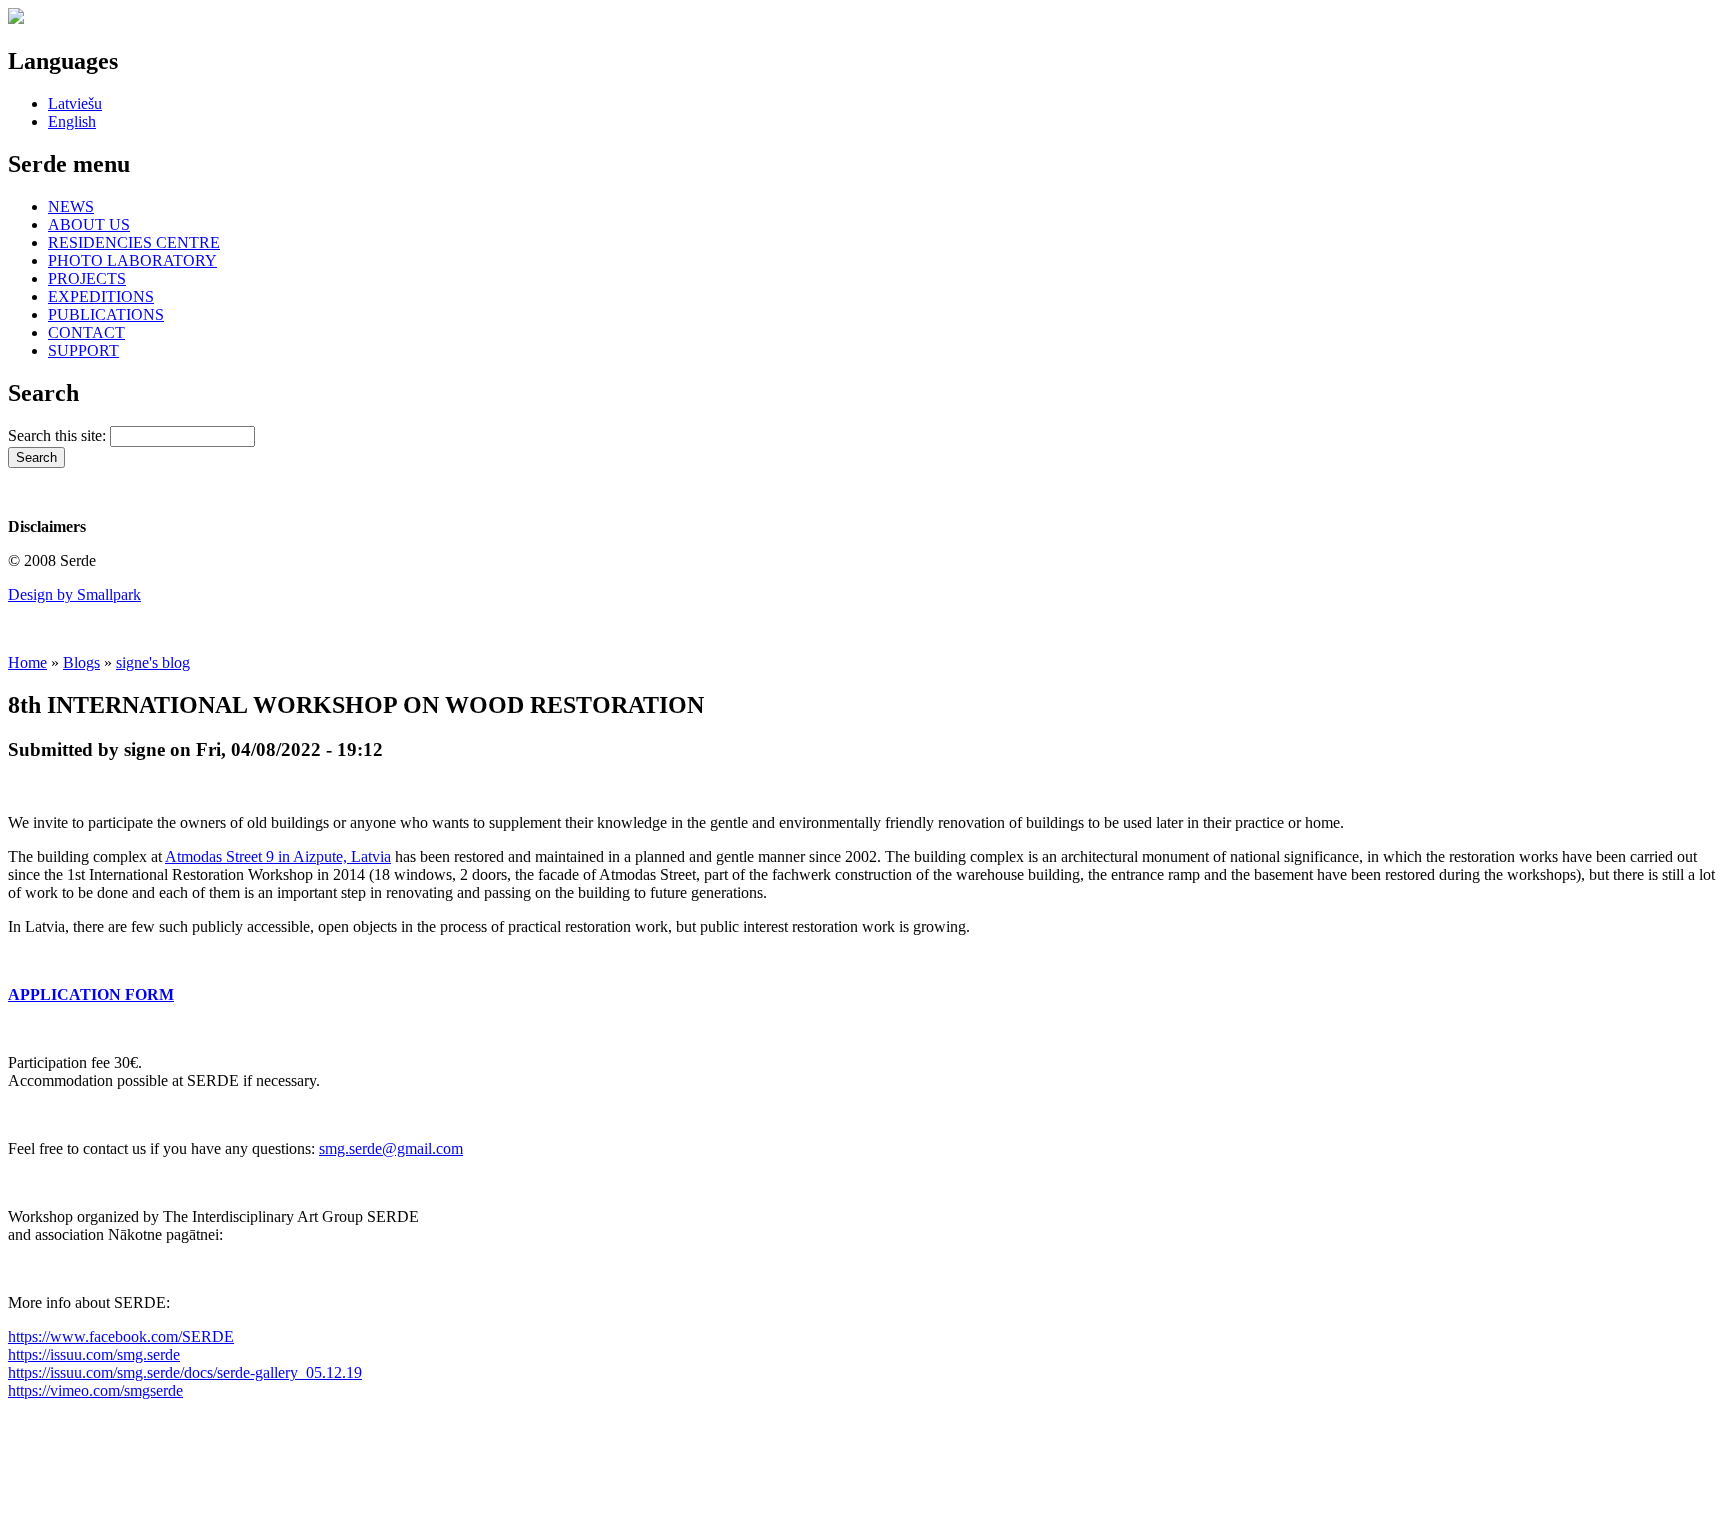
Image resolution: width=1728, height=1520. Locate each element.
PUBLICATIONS (106, 314)
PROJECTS (87, 278)
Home (27, 662)
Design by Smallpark (74, 594)
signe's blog (153, 662)
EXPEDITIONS (101, 296)
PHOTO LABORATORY (132, 260)
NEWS (71, 206)
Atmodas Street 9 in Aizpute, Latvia (278, 856)
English (72, 121)
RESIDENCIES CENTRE (134, 242)
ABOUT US (89, 224)
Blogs (81, 662)
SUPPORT (83, 350)
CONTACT (86, 332)
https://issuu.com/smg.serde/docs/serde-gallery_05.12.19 (185, 1372)
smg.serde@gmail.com (391, 1148)
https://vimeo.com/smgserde (95, 1390)
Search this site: (59, 435)
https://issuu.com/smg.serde (94, 1354)
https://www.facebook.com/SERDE (121, 1336)
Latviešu (75, 103)
